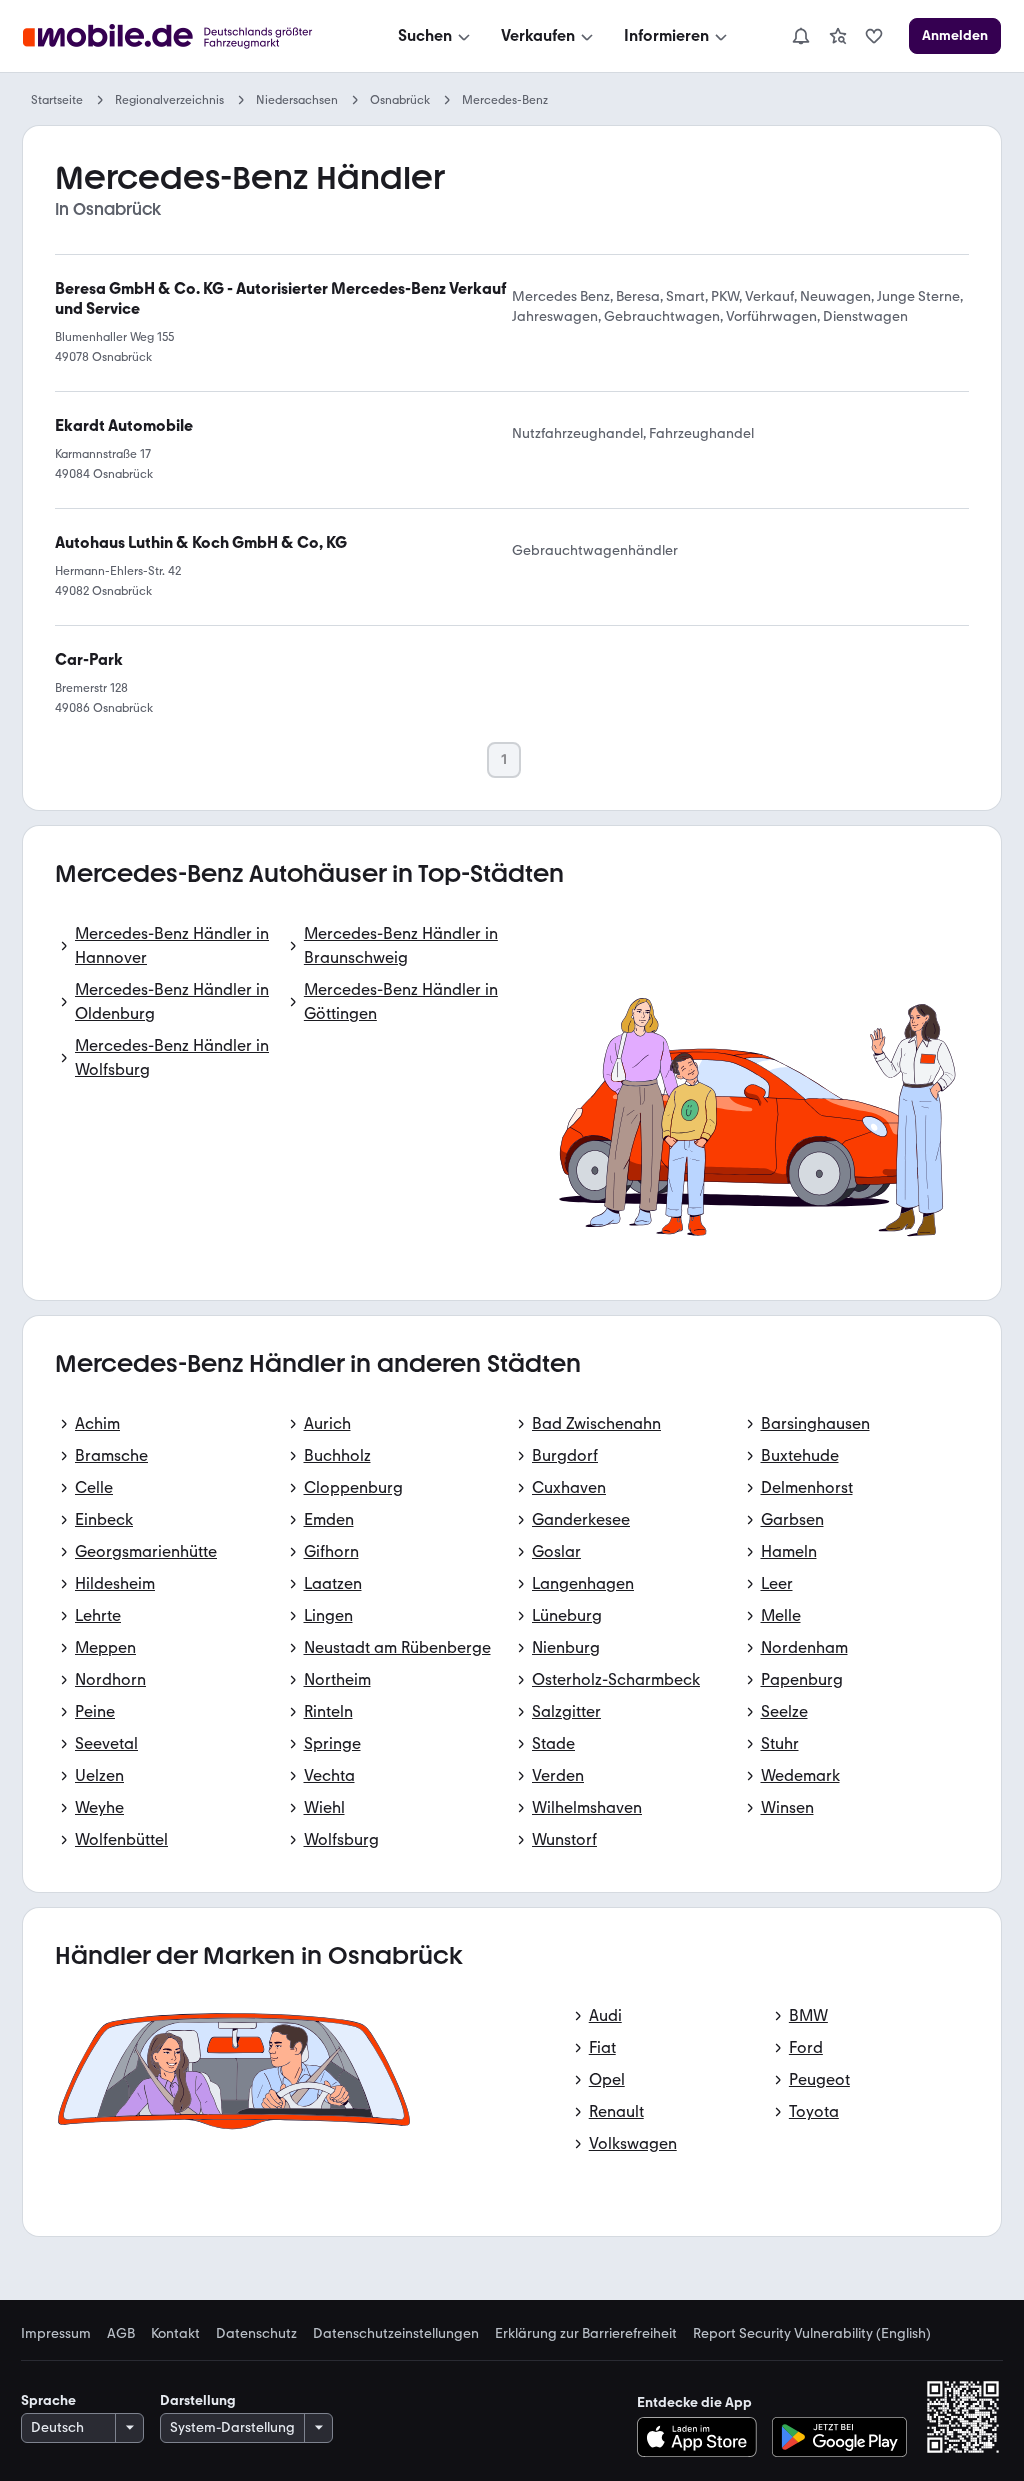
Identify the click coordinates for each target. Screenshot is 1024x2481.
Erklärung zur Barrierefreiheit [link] (586, 2334)
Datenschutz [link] (256, 2334)
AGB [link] (121, 2334)
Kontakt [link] (175, 2334)
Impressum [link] (56, 2334)
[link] (838, 36)
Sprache (48, 2400)
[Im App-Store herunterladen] (702, 2437)
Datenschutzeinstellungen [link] (396, 2334)
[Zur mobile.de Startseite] (185, 36)
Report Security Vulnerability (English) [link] (812, 2334)
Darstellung (198, 2400)
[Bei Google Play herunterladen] (839, 2437)
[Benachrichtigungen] (800, 36)
